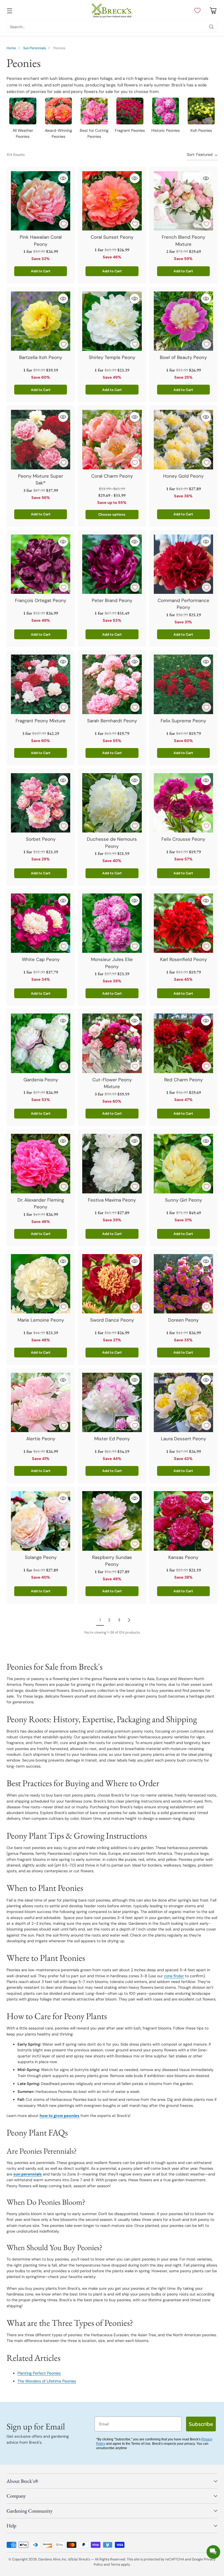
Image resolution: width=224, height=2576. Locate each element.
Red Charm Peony (183, 1080)
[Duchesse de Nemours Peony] (112, 803)
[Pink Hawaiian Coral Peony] (41, 201)
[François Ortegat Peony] (41, 564)
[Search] (211, 27)
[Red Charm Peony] (183, 1043)
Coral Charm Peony (112, 476)
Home (11, 48)
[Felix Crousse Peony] (183, 803)
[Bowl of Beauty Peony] (183, 321)
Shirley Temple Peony (112, 357)
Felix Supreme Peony (183, 721)
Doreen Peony (183, 1320)
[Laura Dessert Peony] (183, 1402)
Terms (116, 2564)
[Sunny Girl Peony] (183, 1163)
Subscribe (201, 2424)
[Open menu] (9, 11)
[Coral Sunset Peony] (112, 201)
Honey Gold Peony (183, 476)
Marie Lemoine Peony (41, 1320)
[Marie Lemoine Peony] (41, 1284)
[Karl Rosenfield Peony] (183, 923)
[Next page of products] (129, 1620)
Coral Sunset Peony (112, 237)
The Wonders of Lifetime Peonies (47, 2381)
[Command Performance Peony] (183, 564)
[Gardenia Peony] (41, 1043)
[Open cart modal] (213, 11)
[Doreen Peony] (183, 1284)
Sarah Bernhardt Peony (112, 721)
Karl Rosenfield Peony (183, 959)
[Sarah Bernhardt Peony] (112, 684)
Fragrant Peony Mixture (41, 721)
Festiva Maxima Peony (112, 1200)
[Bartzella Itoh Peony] (41, 321)
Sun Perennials (35, 48)
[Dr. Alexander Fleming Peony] (41, 1163)
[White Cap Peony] (41, 923)
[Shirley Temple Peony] (112, 321)
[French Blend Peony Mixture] (183, 201)
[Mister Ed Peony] (112, 1402)
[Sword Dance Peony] (112, 1284)
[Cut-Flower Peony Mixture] (112, 1043)
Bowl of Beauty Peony (183, 357)
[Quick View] (63, 178)
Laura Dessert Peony (183, 1439)
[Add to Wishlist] (64, 224)
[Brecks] (112, 11)
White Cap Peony (41, 959)
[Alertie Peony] (41, 1402)
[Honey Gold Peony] (183, 439)
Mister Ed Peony (112, 1439)
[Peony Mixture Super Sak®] (41, 439)
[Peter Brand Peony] (112, 564)
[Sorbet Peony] (41, 803)
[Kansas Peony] (183, 1521)
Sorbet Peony (41, 839)
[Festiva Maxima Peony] (112, 1163)
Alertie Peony (41, 1439)
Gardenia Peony (41, 1080)
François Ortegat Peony (41, 600)
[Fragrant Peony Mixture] (41, 684)
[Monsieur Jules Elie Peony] (112, 923)
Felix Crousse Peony (183, 839)
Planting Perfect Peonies (39, 2373)
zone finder (174, 1976)
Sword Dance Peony (112, 1320)
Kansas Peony (183, 1557)
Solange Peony (41, 1557)
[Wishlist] (196, 11)
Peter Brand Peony (112, 600)
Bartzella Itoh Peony (41, 357)
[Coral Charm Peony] (112, 439)
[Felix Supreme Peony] (183, 684)
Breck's (85, 2559)
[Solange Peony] (41, 1521)
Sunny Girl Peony (183, 1200)
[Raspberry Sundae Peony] (112, 1521)
